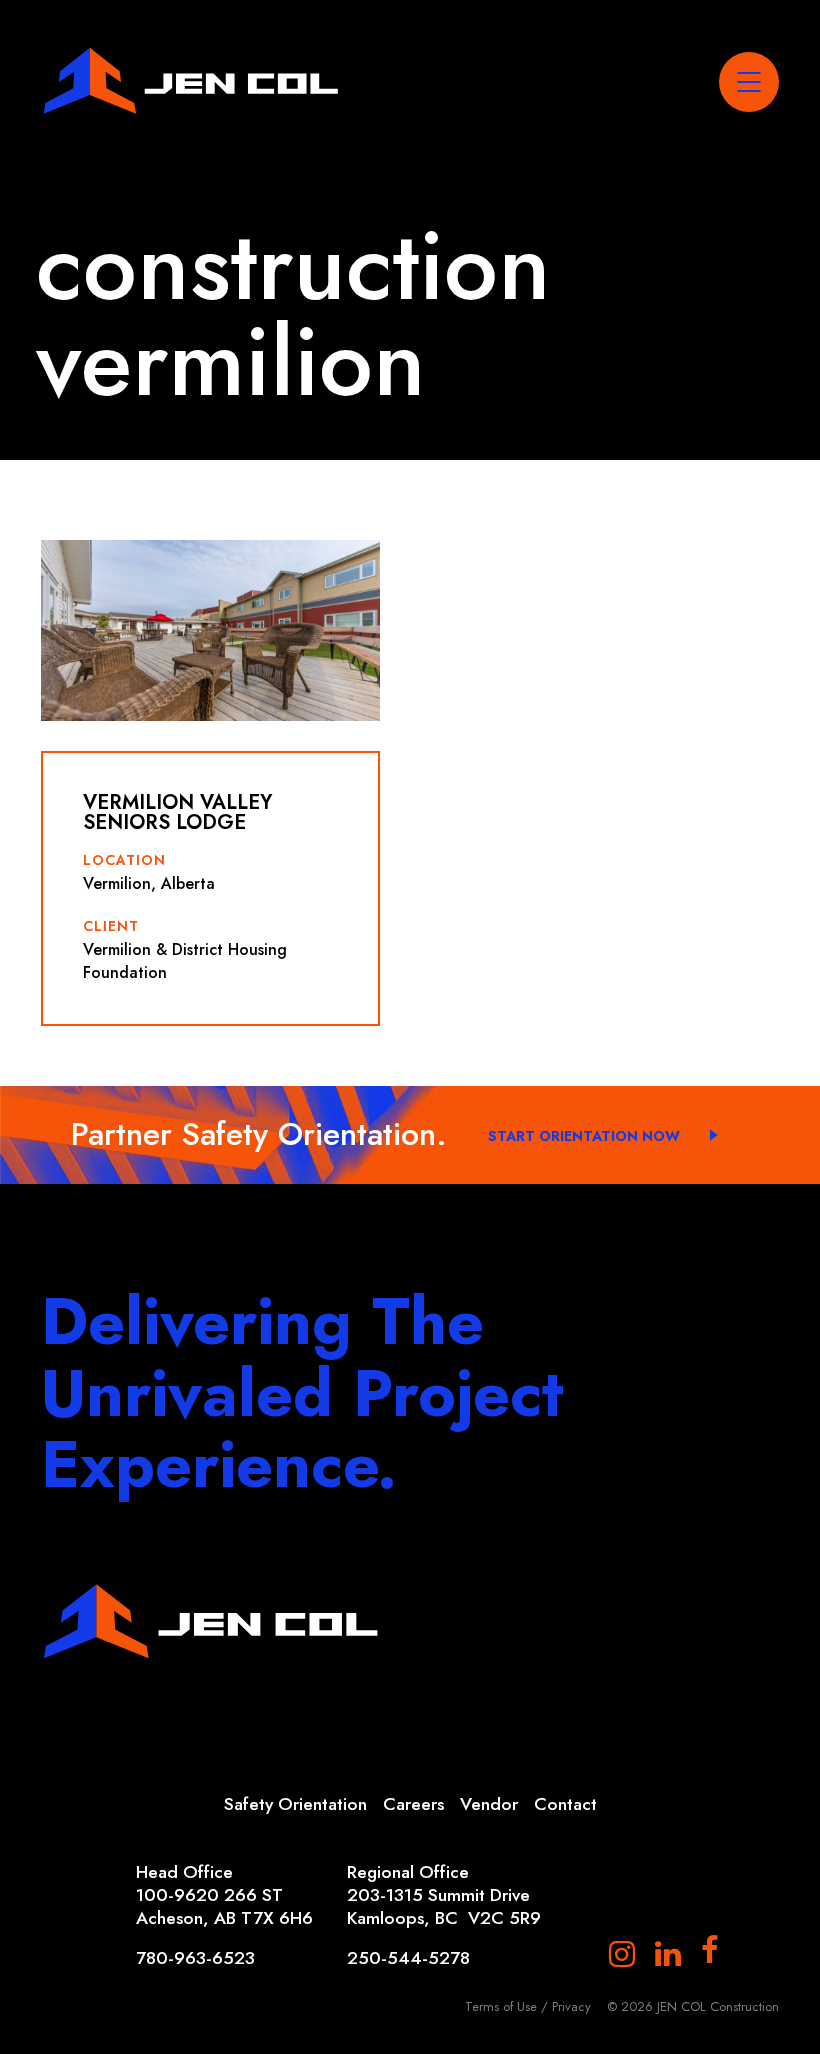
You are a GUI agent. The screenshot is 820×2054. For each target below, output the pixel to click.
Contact (565, 1804)
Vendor (489, 1804)
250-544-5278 (408, 1958)
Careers (413, 1804)
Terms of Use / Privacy (528, 2006)
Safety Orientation (295, 1804)
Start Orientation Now (584, 1136)
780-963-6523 (195, 1958)
